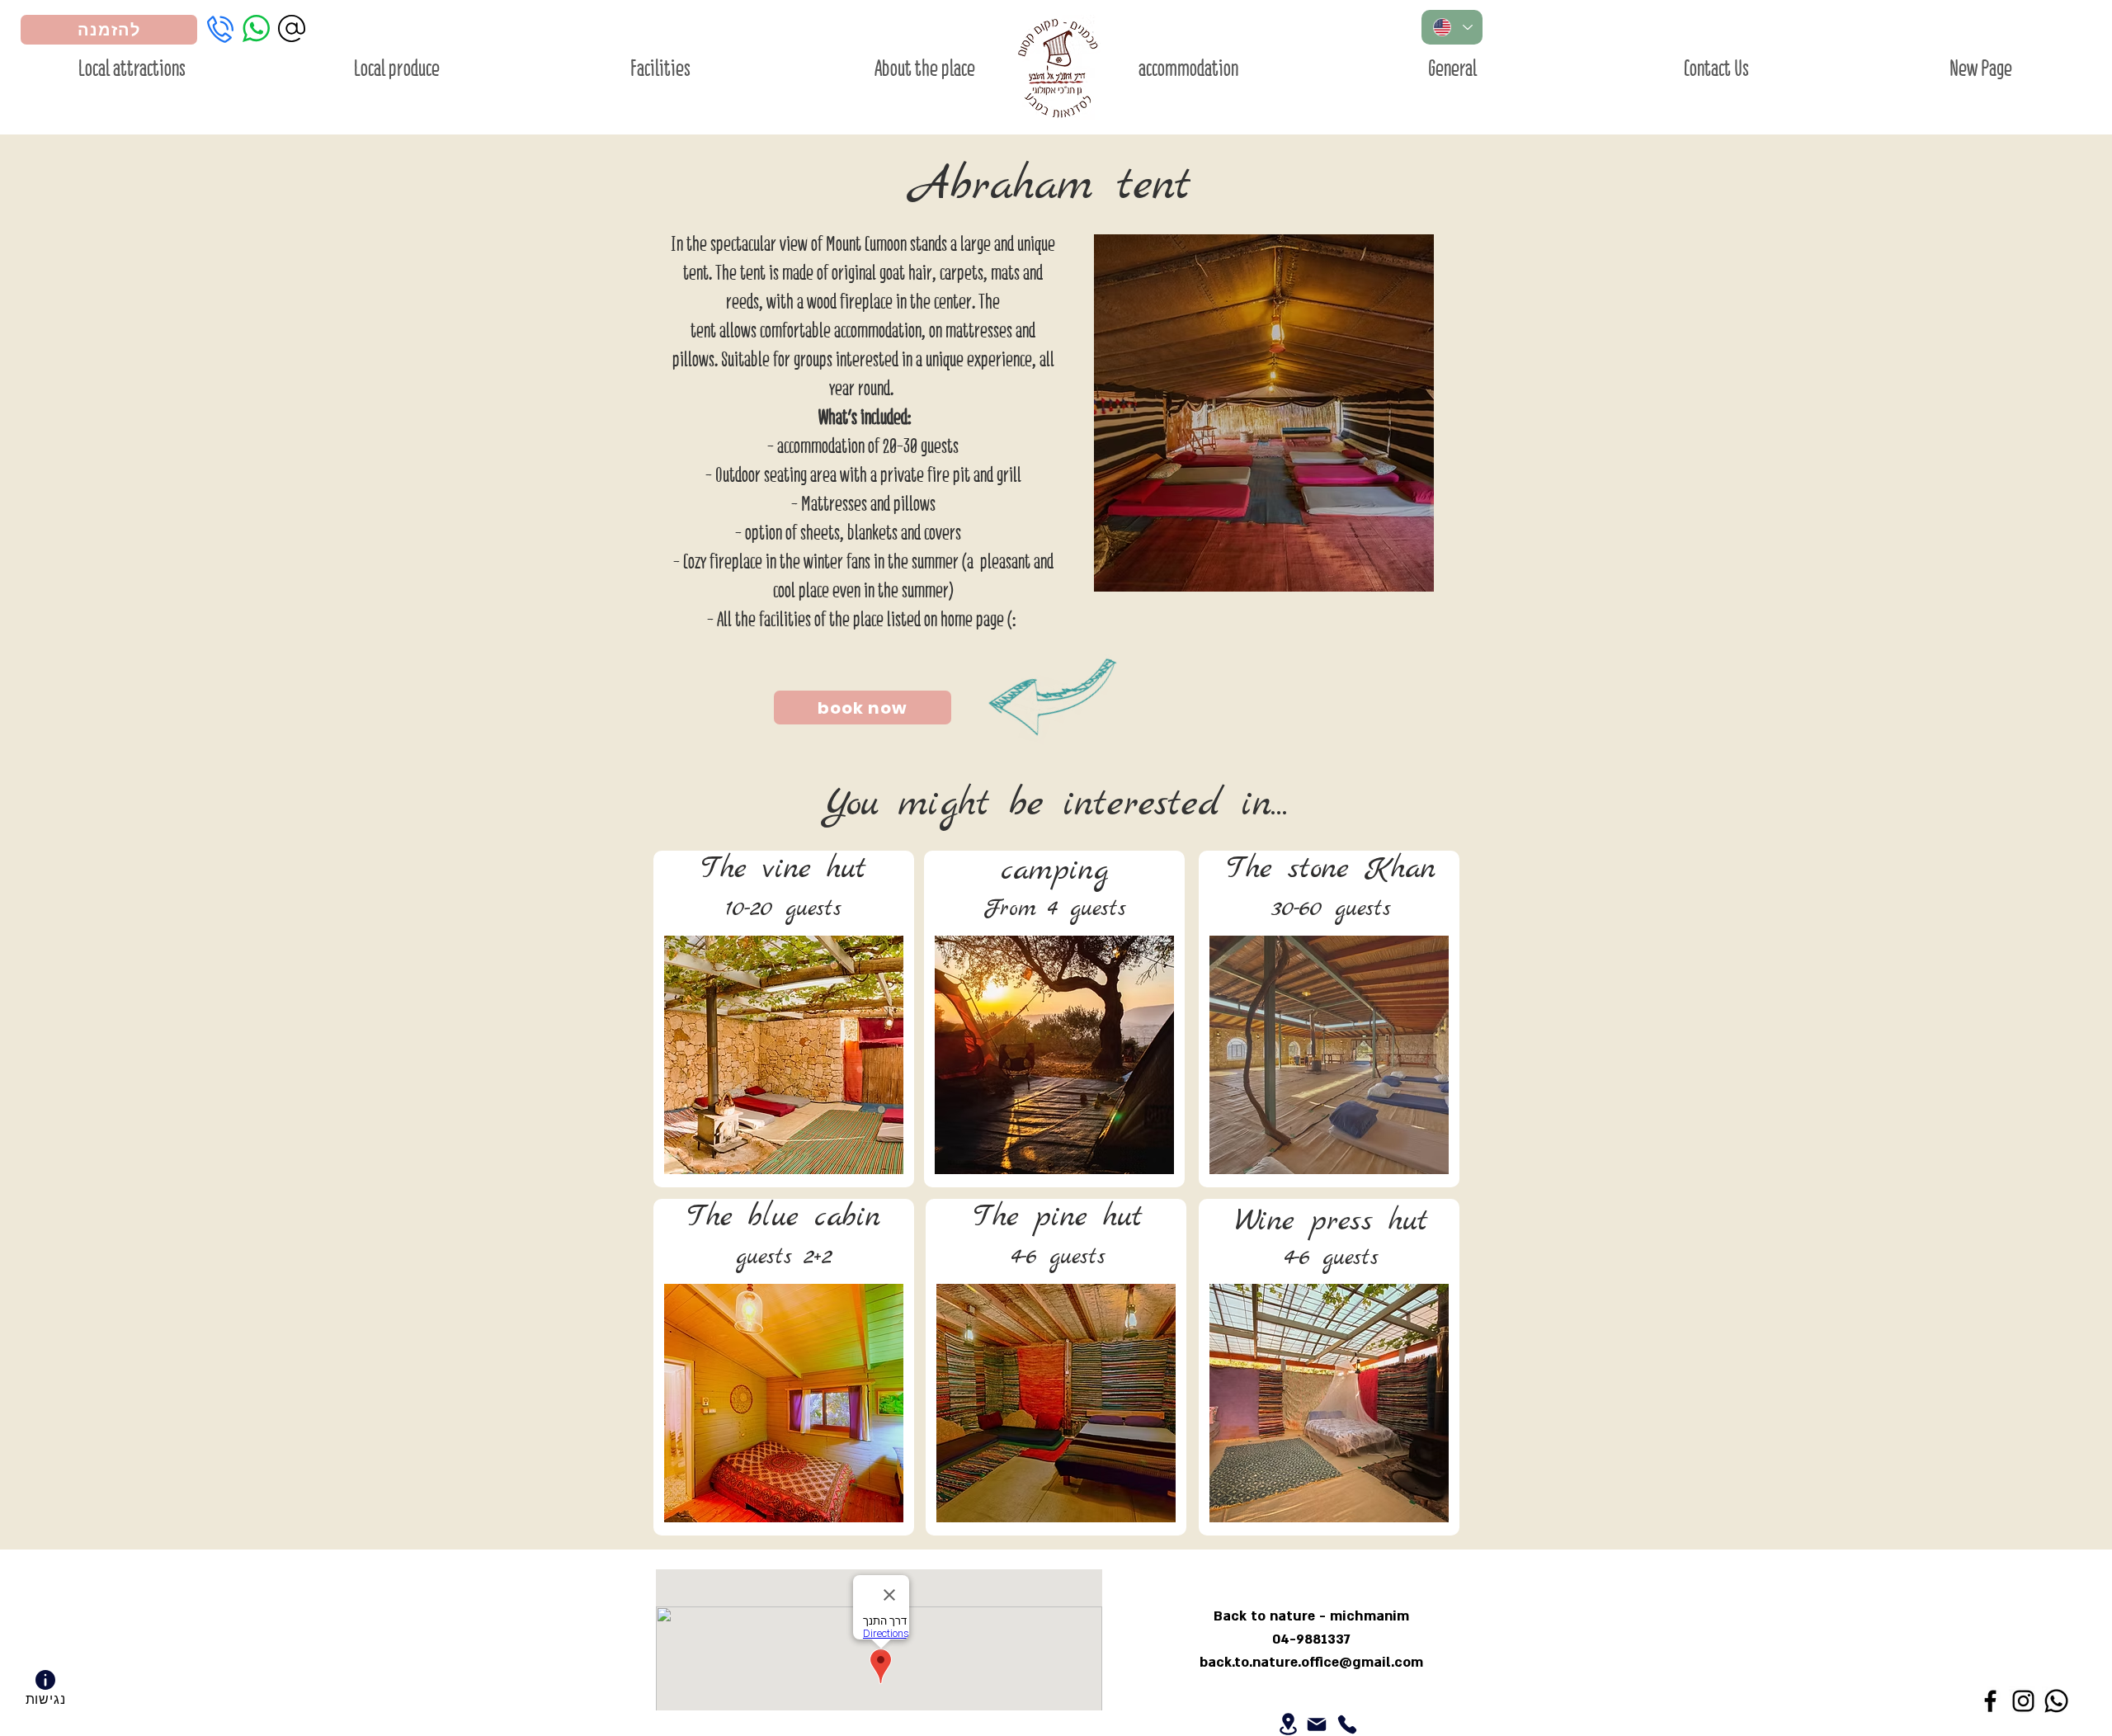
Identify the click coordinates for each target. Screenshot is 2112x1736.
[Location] (1288, 1724)
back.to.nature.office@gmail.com (1311, 1662)
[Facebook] (1990, 1701)
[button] (1264, 413)
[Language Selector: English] (1452, 27)
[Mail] (1316, 1724)
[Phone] (1347, 1724)
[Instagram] (2023, 1701)
